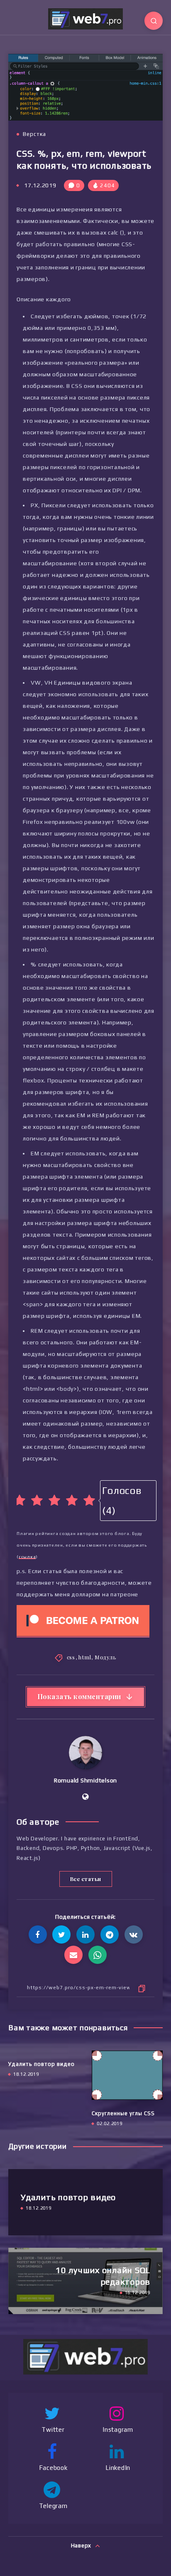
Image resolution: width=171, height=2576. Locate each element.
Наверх (82, 2546)
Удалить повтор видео (42, 2064)
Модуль (106, 1657)
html (85, 1657)
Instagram (118, 2430)
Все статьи (86, 1879)
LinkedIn (118, 2468)
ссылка (27, 1557)
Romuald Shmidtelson (85, 1780)
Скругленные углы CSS (123, 2113)
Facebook (53, 2468)
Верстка (34, 134)
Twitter (53, 2430)
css (71, 1657)
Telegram (53, 2506)
